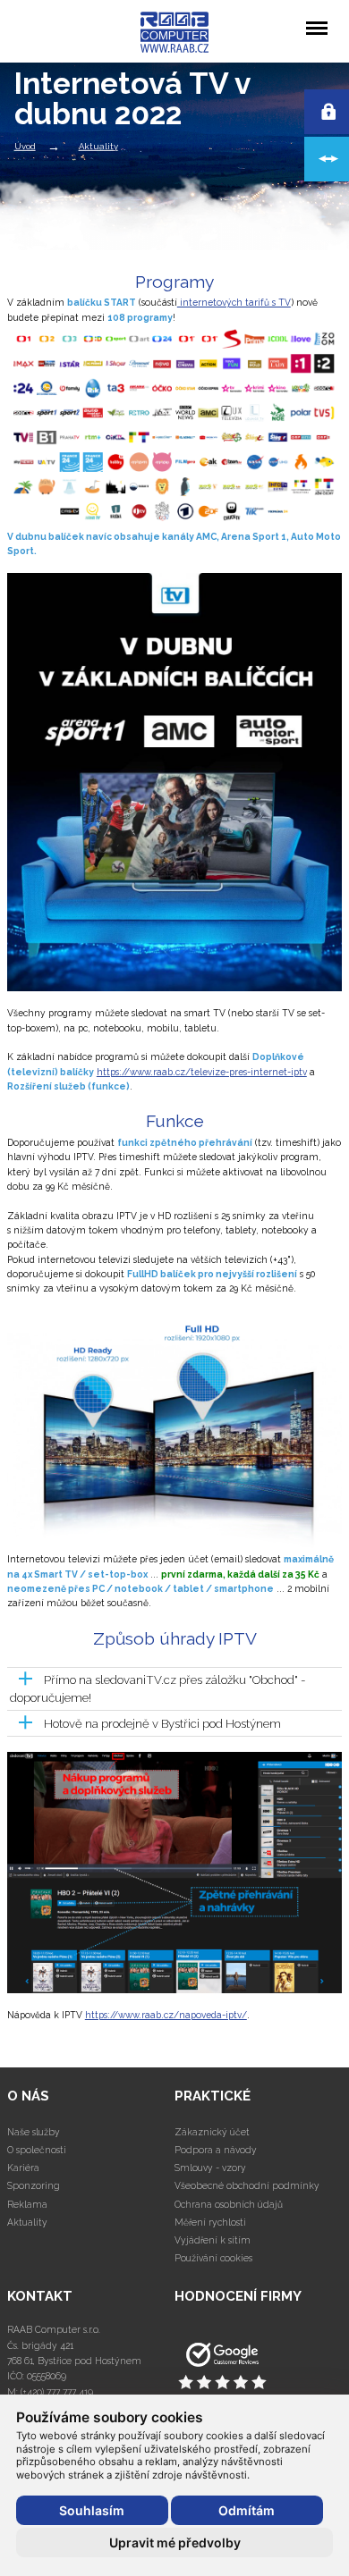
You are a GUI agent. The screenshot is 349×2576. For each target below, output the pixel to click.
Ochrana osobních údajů (229, 2204)
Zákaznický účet (212, 2132)
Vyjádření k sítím (213, 2240)
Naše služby (34, 2132)
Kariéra (23, 2168)
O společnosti (37, 2150)
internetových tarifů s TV (234, 302)
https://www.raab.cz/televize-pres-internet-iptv (202, 1072)
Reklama (27, 2204)
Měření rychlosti (210, 2222)
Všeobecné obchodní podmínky (247, 2185)
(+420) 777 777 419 (57, 2392)
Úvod (25, 146)
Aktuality (98, 146)
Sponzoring (34, 2185)
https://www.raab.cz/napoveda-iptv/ (166, 2015)
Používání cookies (213, 2258)
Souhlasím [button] (92, 2510)
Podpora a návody (216, 2150)
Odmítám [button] (247, 2510)
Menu (316, 15)
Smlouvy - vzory (210, 2168)
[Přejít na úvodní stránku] (258, 2367)
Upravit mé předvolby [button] (175, 2542)
